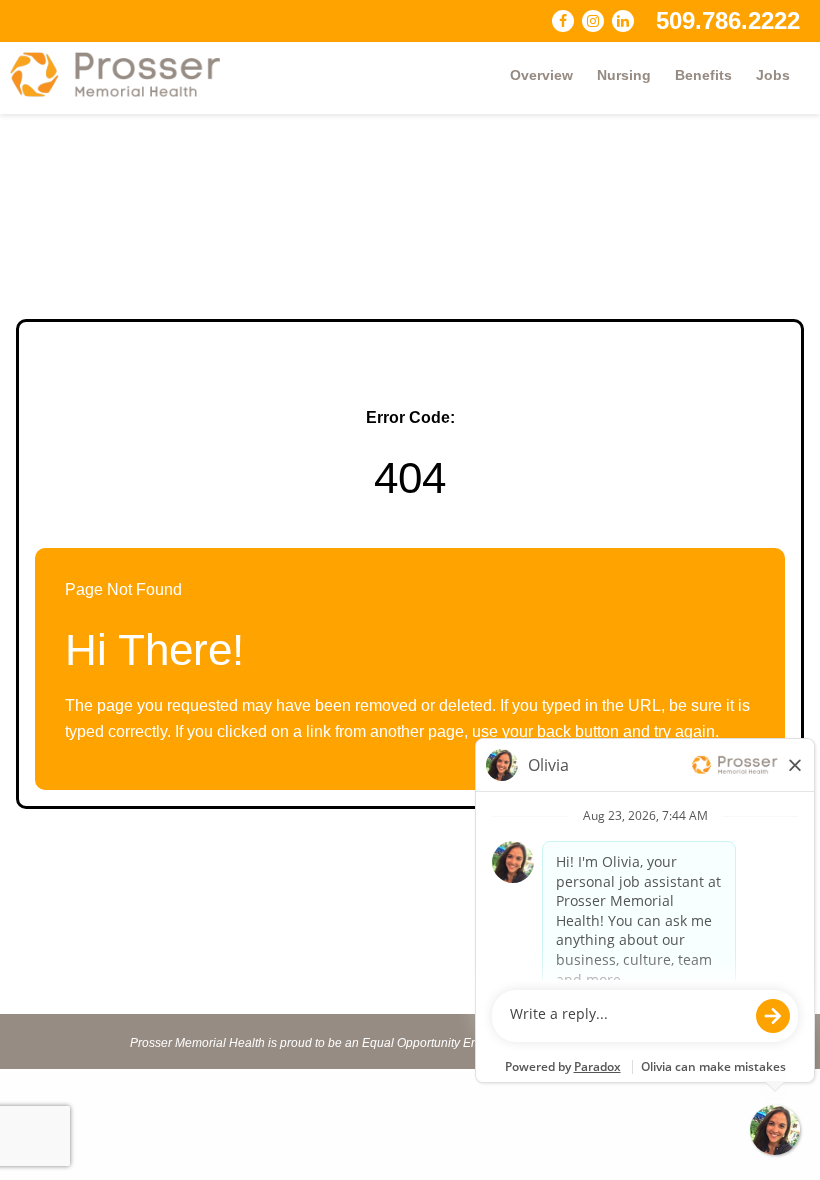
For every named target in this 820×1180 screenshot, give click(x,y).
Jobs (773, 75)
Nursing (624, 75)
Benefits (703, 75)
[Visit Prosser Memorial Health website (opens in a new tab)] (125, 74)
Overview (541, 75)
